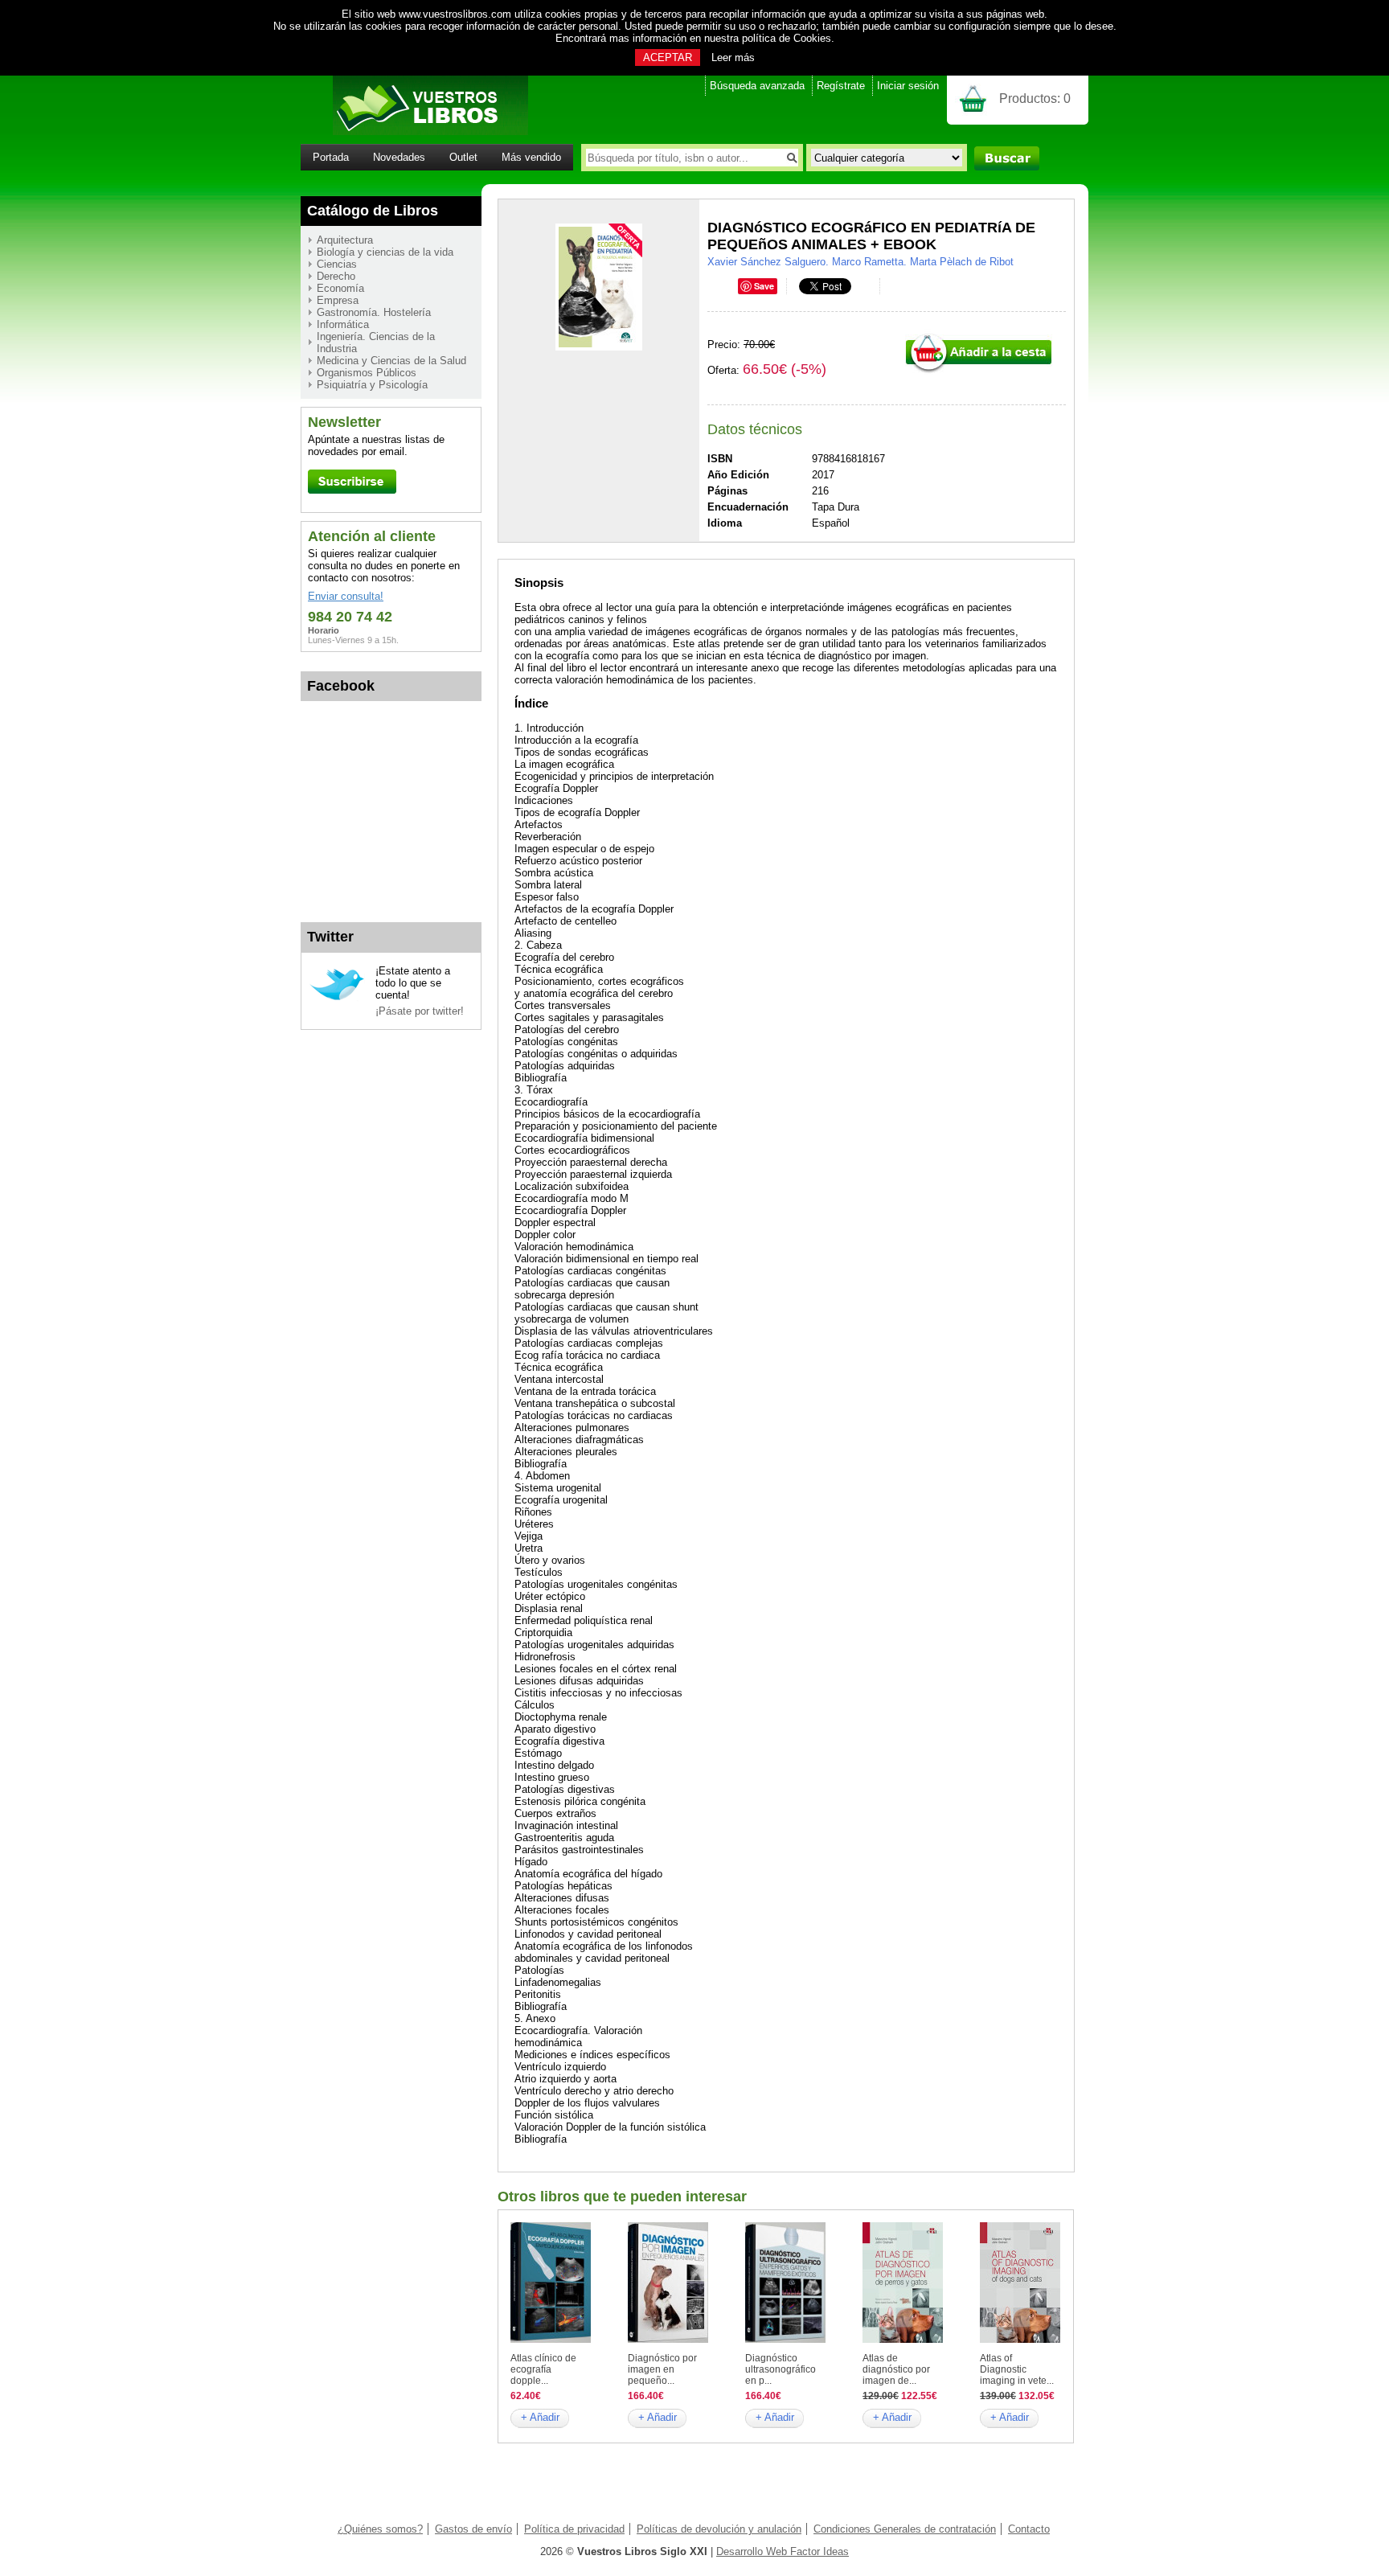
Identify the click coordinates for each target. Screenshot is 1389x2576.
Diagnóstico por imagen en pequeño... (662, 2369)
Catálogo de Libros (373, 211)
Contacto (1029, 2529)
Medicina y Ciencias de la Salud (391, 361)
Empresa (338, 300)
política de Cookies (787, 38)
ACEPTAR (668, 57)
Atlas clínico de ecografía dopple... (543, 2369)
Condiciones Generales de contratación (905, 2529)
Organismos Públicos (367, 373)
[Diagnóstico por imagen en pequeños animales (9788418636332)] (668, 2339)
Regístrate (841, 86)
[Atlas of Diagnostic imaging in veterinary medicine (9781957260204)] (1020, 2339)
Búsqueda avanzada (757, 86)
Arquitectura (345, 240)
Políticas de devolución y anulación (719, 2529)
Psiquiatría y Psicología (372, 385)
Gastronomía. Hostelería (374, 312)
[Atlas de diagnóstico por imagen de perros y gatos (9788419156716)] (903, 2339)
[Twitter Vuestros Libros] (337, 998)
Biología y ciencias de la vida (385, 252)
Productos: (1035, 98)
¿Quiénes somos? (380, 2529)
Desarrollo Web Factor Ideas (783, 2551)
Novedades (399, 157)
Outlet (463, 157)
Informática (343, 324)
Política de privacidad (574, 2529)
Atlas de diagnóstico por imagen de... (896, 2369)
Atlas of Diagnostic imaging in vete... (1017, 2369)
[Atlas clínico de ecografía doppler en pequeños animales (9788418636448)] (551, 2339)
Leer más (733, 57)
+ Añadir (540, 2417)
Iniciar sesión (908, 86)
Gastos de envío (473, 2529)
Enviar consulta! (346, 596)
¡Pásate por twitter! (420, 1011)
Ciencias (337, 264)
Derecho (336, 276)
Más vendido (531, 157)
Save (764, 286)
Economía (340, 288)
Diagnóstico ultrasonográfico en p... (781, 2369)
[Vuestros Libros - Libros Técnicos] (414, 131)
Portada (331, 157)
